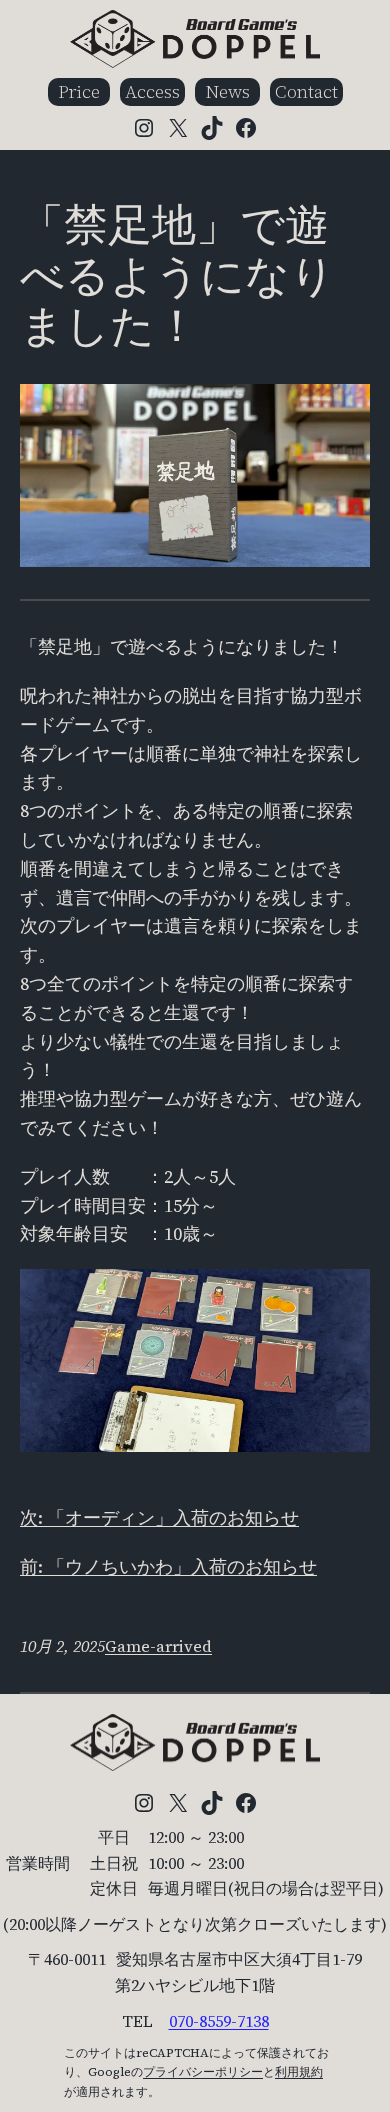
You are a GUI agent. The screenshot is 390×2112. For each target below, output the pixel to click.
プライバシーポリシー (203, 2072)
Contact (306, 91)
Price (79, 91)
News (227, 91)
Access (152, 91)
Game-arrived (158, 1646)
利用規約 (299, 2072)
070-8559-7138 (219, 2021)
